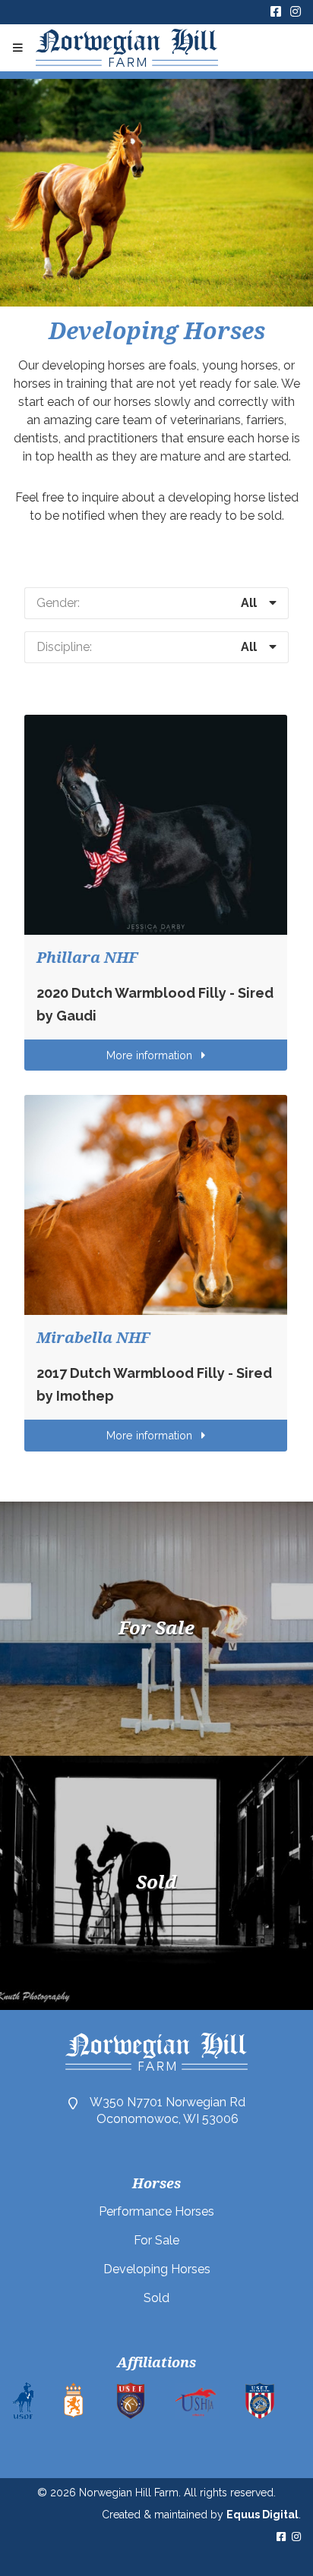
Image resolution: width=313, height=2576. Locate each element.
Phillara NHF (87, 958)
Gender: (58, 603)
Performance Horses (156, 2211)
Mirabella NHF (93, 1338)
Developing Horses (157, 2269)
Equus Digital (262, 2515)
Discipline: (64, 647)
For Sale (156, 2240)
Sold (156, 2298)
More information (151, 1055)
